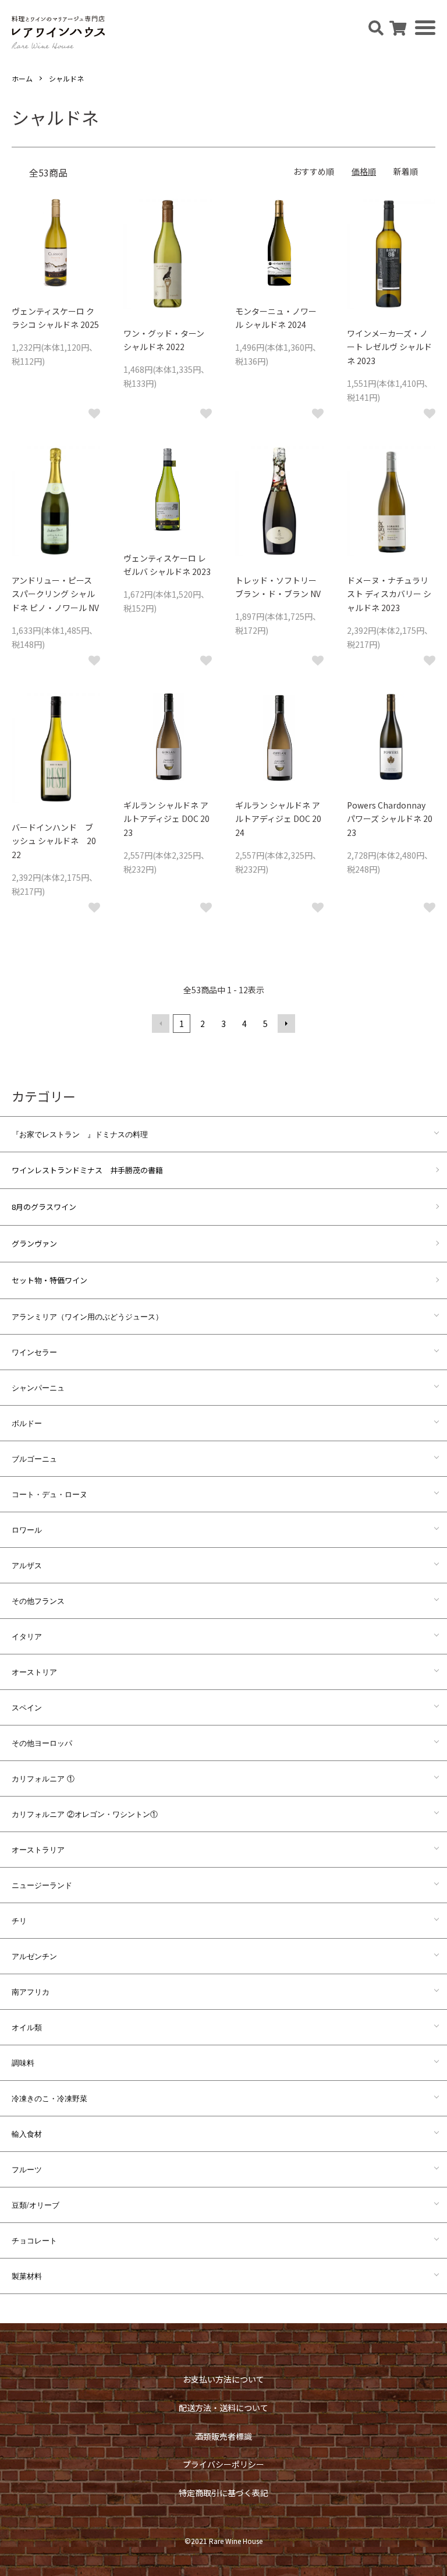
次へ (286, 1024)
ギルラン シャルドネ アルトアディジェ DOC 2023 (166, 819)
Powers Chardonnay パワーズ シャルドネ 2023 (390, 819)
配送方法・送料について (223, 2408)
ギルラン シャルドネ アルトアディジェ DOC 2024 (278, 819)
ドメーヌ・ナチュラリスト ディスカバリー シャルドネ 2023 (389, 594)
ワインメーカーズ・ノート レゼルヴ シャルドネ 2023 (389, 347)
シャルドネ (66, 78)
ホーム (22, 78)
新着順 (406, 171)
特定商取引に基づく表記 (223, 2493)
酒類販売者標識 (223, 2436)
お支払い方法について (223, 2379)
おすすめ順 (314, 171)
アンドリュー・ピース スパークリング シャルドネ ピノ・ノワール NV (55, 594)
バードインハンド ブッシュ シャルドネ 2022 (54, 841)
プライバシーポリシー (223, 2464)
